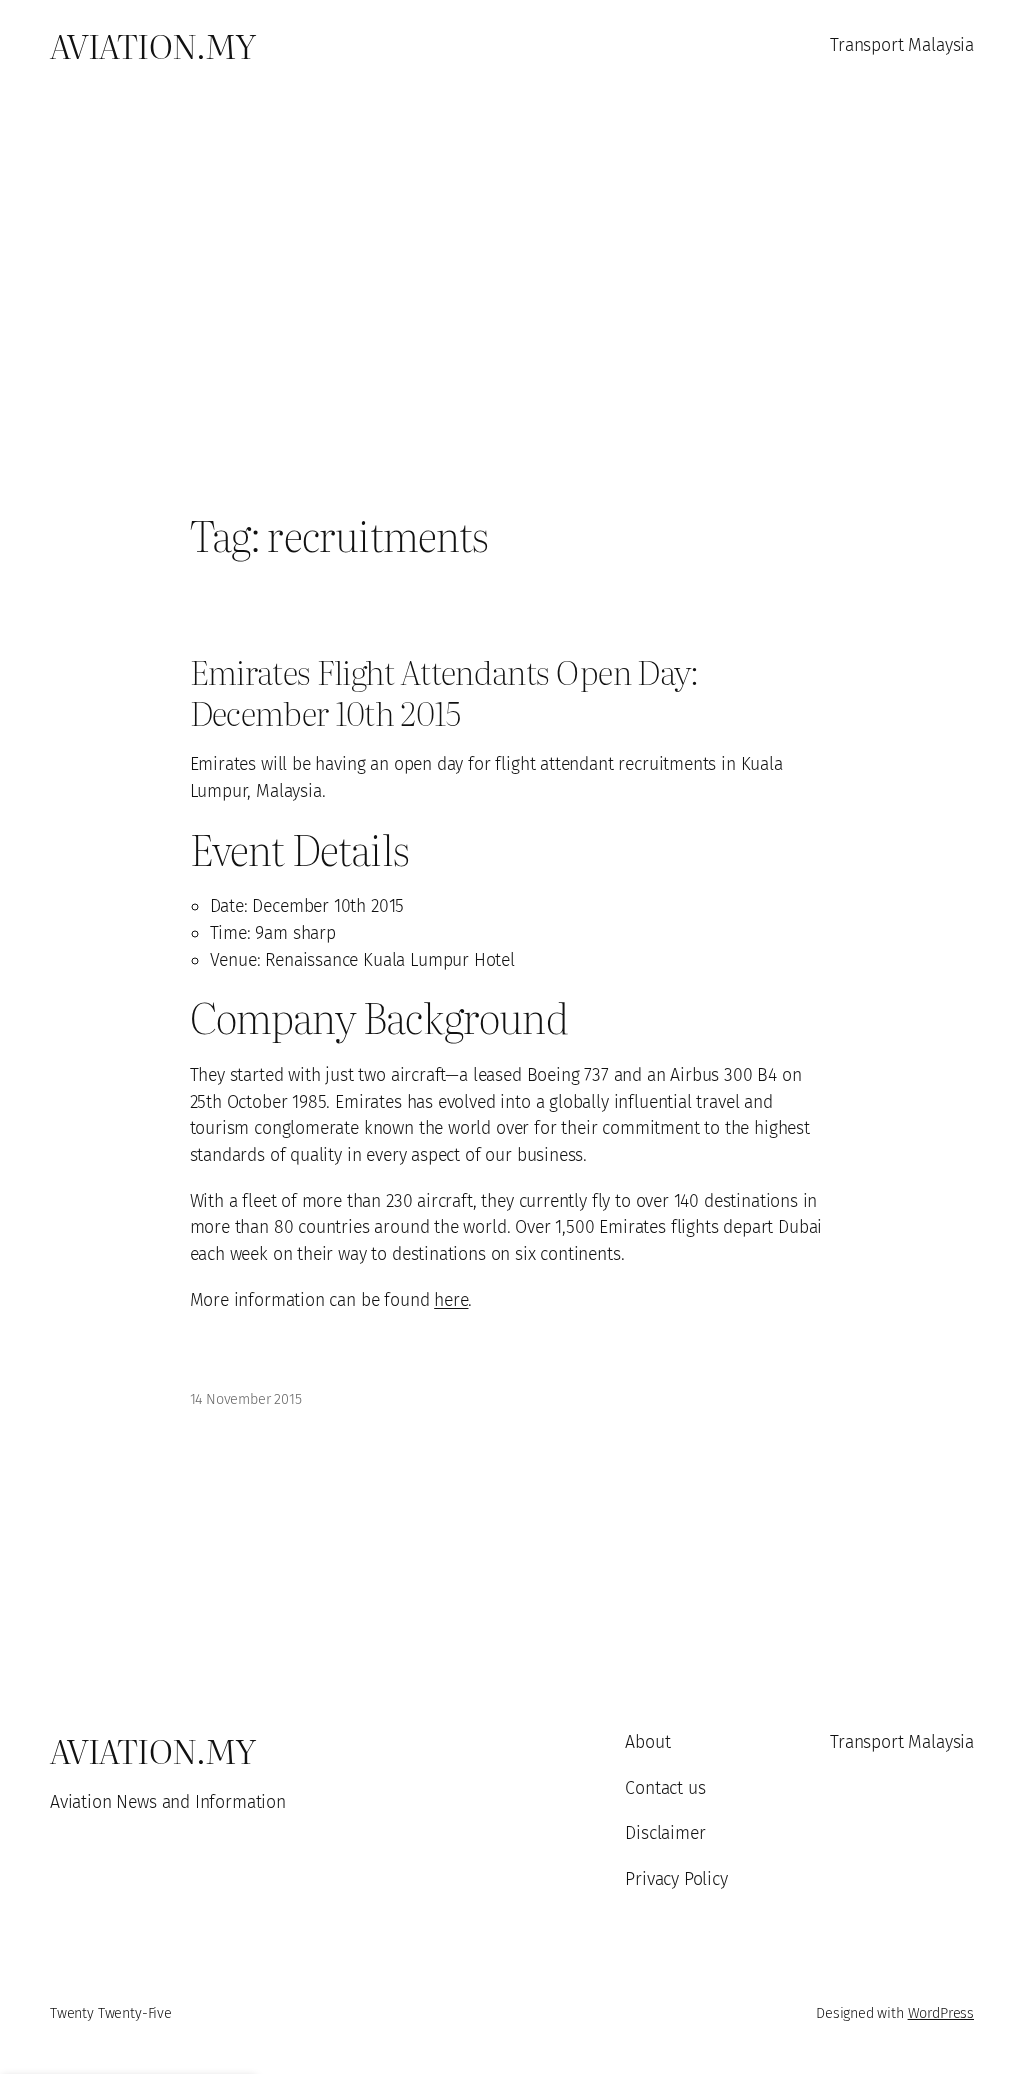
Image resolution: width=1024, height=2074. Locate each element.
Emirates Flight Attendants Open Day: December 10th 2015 (444, 691)
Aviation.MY (152, 44)
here (451, 1300)
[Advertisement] (512, 300)
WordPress (941, 2013)
